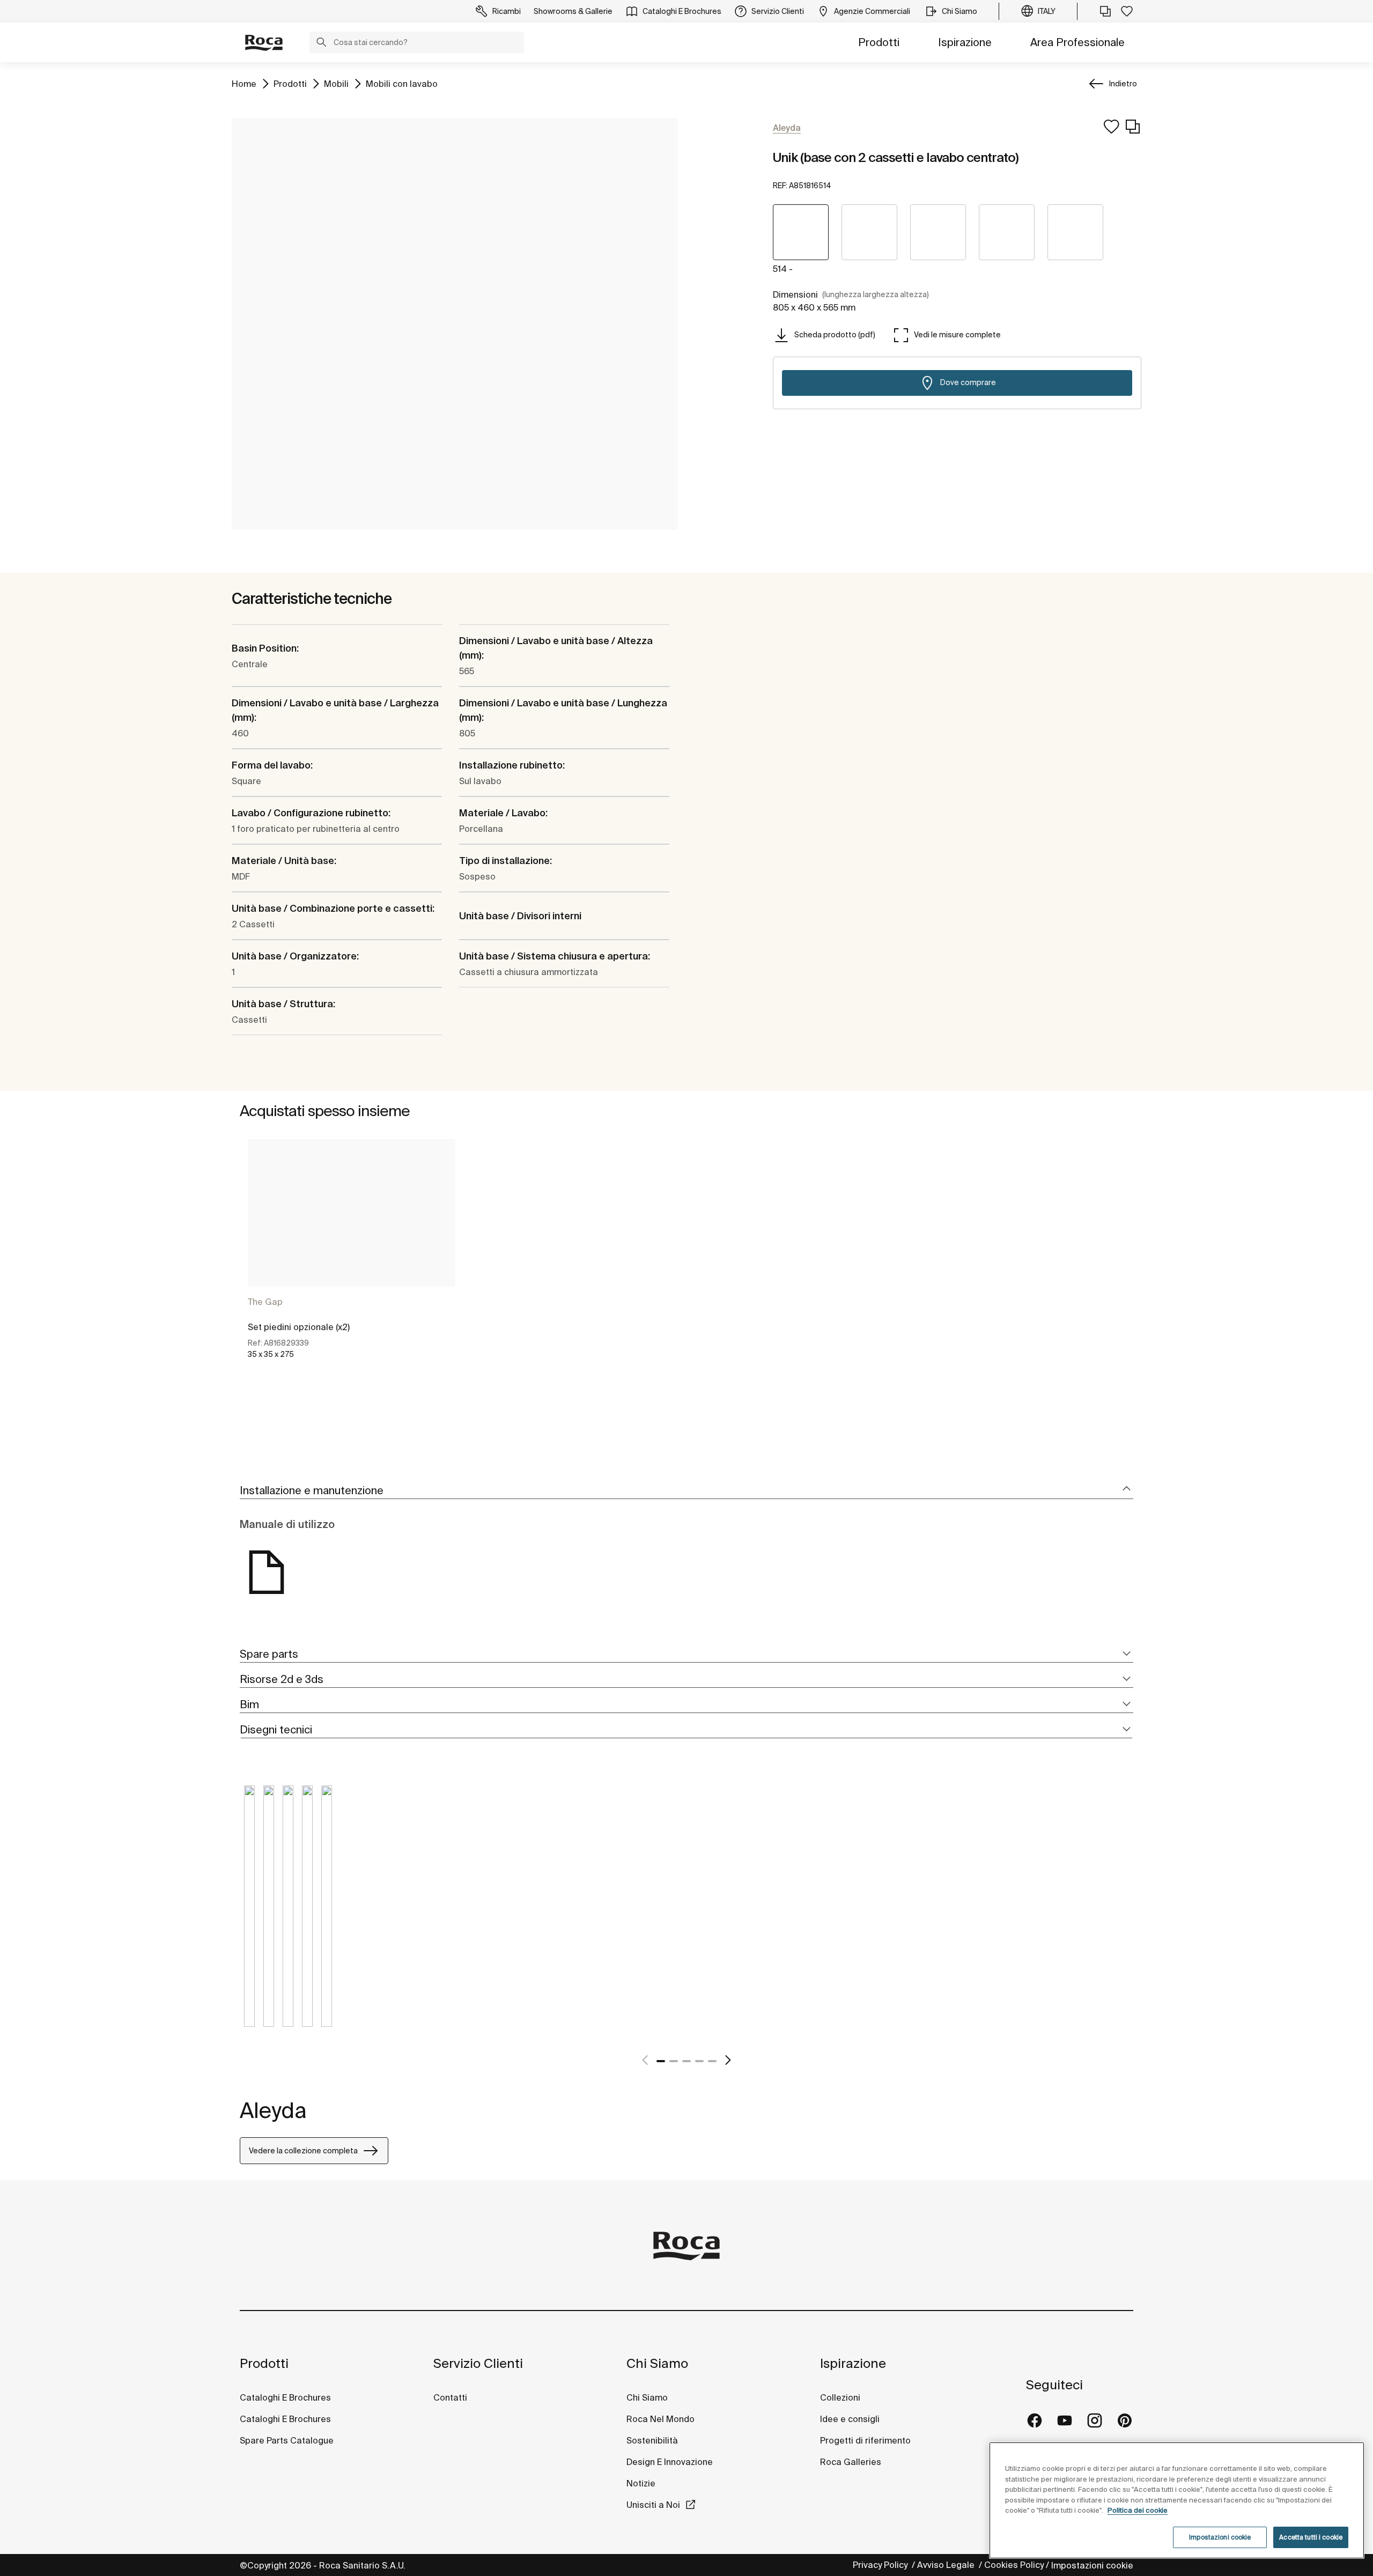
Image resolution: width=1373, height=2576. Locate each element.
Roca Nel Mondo (660, 2419)
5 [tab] (712, 2061)
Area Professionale (1077, 42)
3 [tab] (686, 2061)
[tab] (686, 1491)
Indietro (1123, 84)
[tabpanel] (352, 1258)
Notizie (642, 2483)
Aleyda (273, 2110)
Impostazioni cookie (1092, 2565)
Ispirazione (965, 42)
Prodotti (879, 42)
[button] (321, 43)
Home (244, 83)
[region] (1177, 2500)
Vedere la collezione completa (303, 2151)
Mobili (336, 83)
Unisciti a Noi (653, 2505)
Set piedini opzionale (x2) (299, 1327)
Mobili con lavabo (402, 83)
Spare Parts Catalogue (287, 2440)
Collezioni (840, 2397)
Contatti (450, 2397)
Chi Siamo (657, 2363)
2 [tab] (674, 2061)
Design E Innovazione (670, 2462)
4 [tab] (699, 2061)
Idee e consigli (850, 2419)
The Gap (265, 1302)
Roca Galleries (851, 2462)
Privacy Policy (881, 2565)
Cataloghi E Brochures (285, 2397)
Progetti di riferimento (865, 2440)
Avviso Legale (947, 2565)
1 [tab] (661, 2061)
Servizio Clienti (478, 2363)
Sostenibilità (652, 2440)
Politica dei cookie (1138, 2510)
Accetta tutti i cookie (1311, 2537)
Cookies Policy (1014, 2565)
